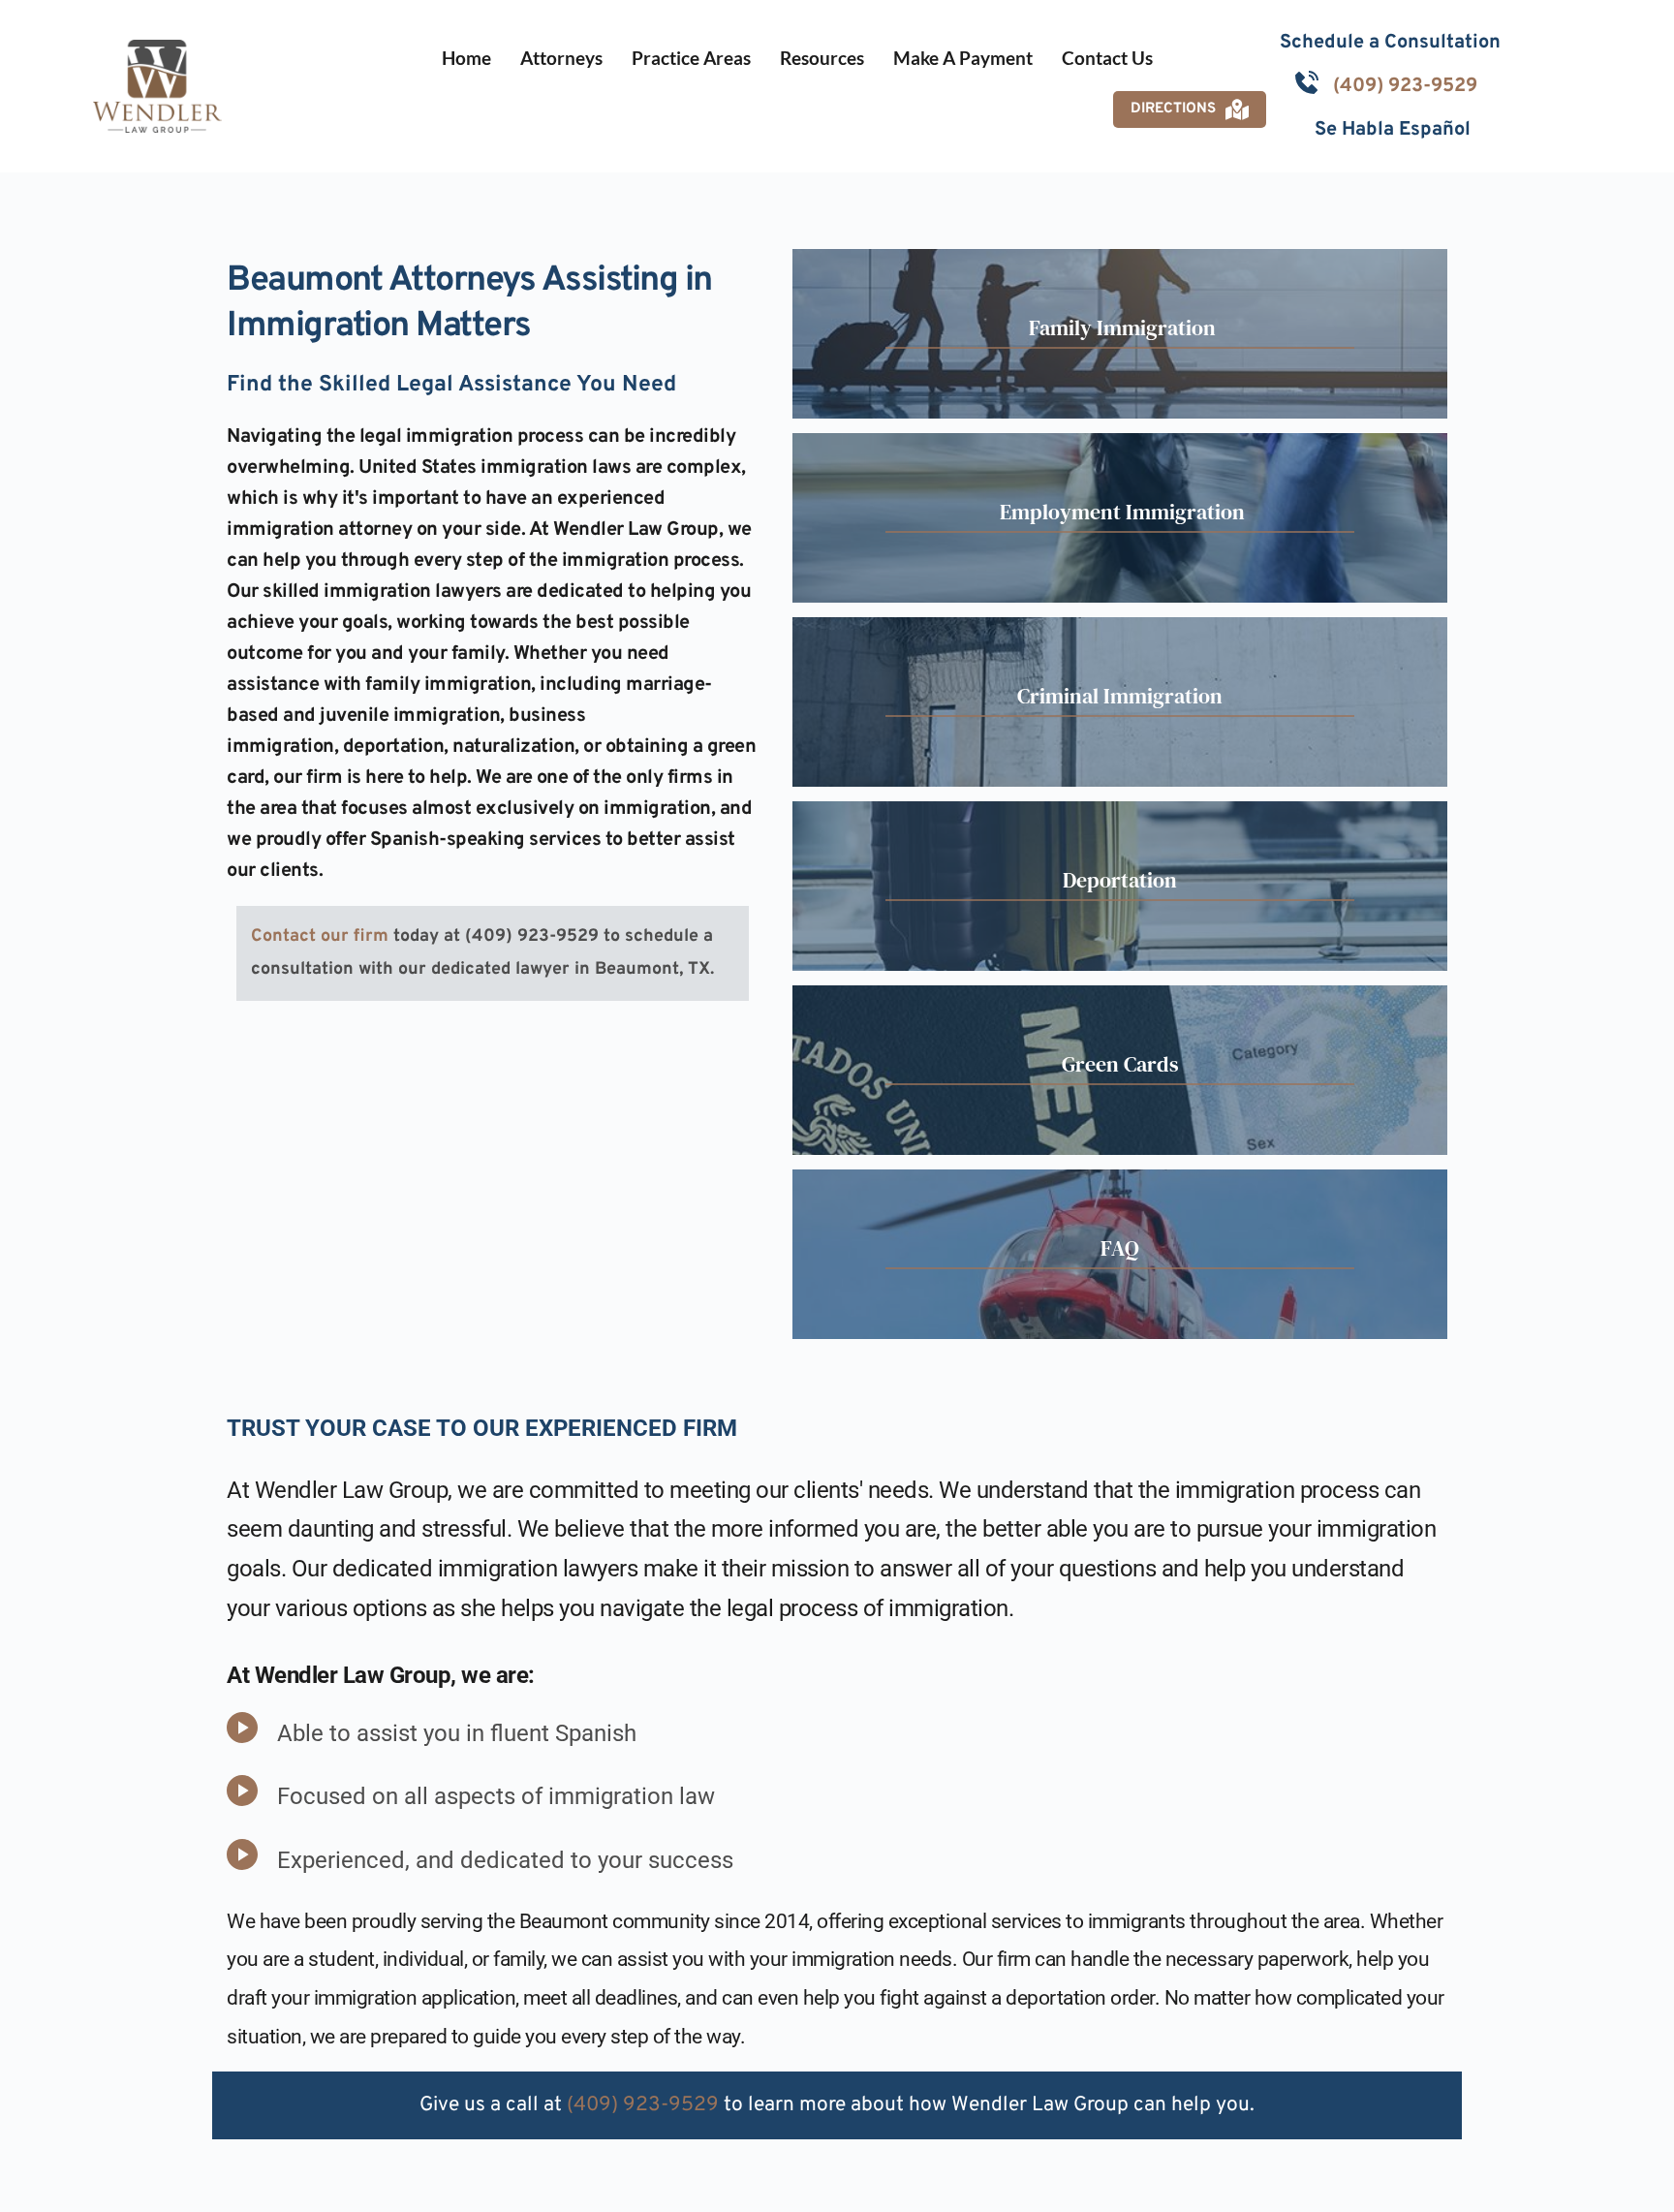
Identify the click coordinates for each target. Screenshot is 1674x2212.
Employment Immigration (1120, 512)
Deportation (1120, 880)
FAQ (1120, 1248)
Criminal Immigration (1120, 696)
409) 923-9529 (646, 2105)
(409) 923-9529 (1405, 86)
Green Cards (1120, 1064)
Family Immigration (1120, 327)
